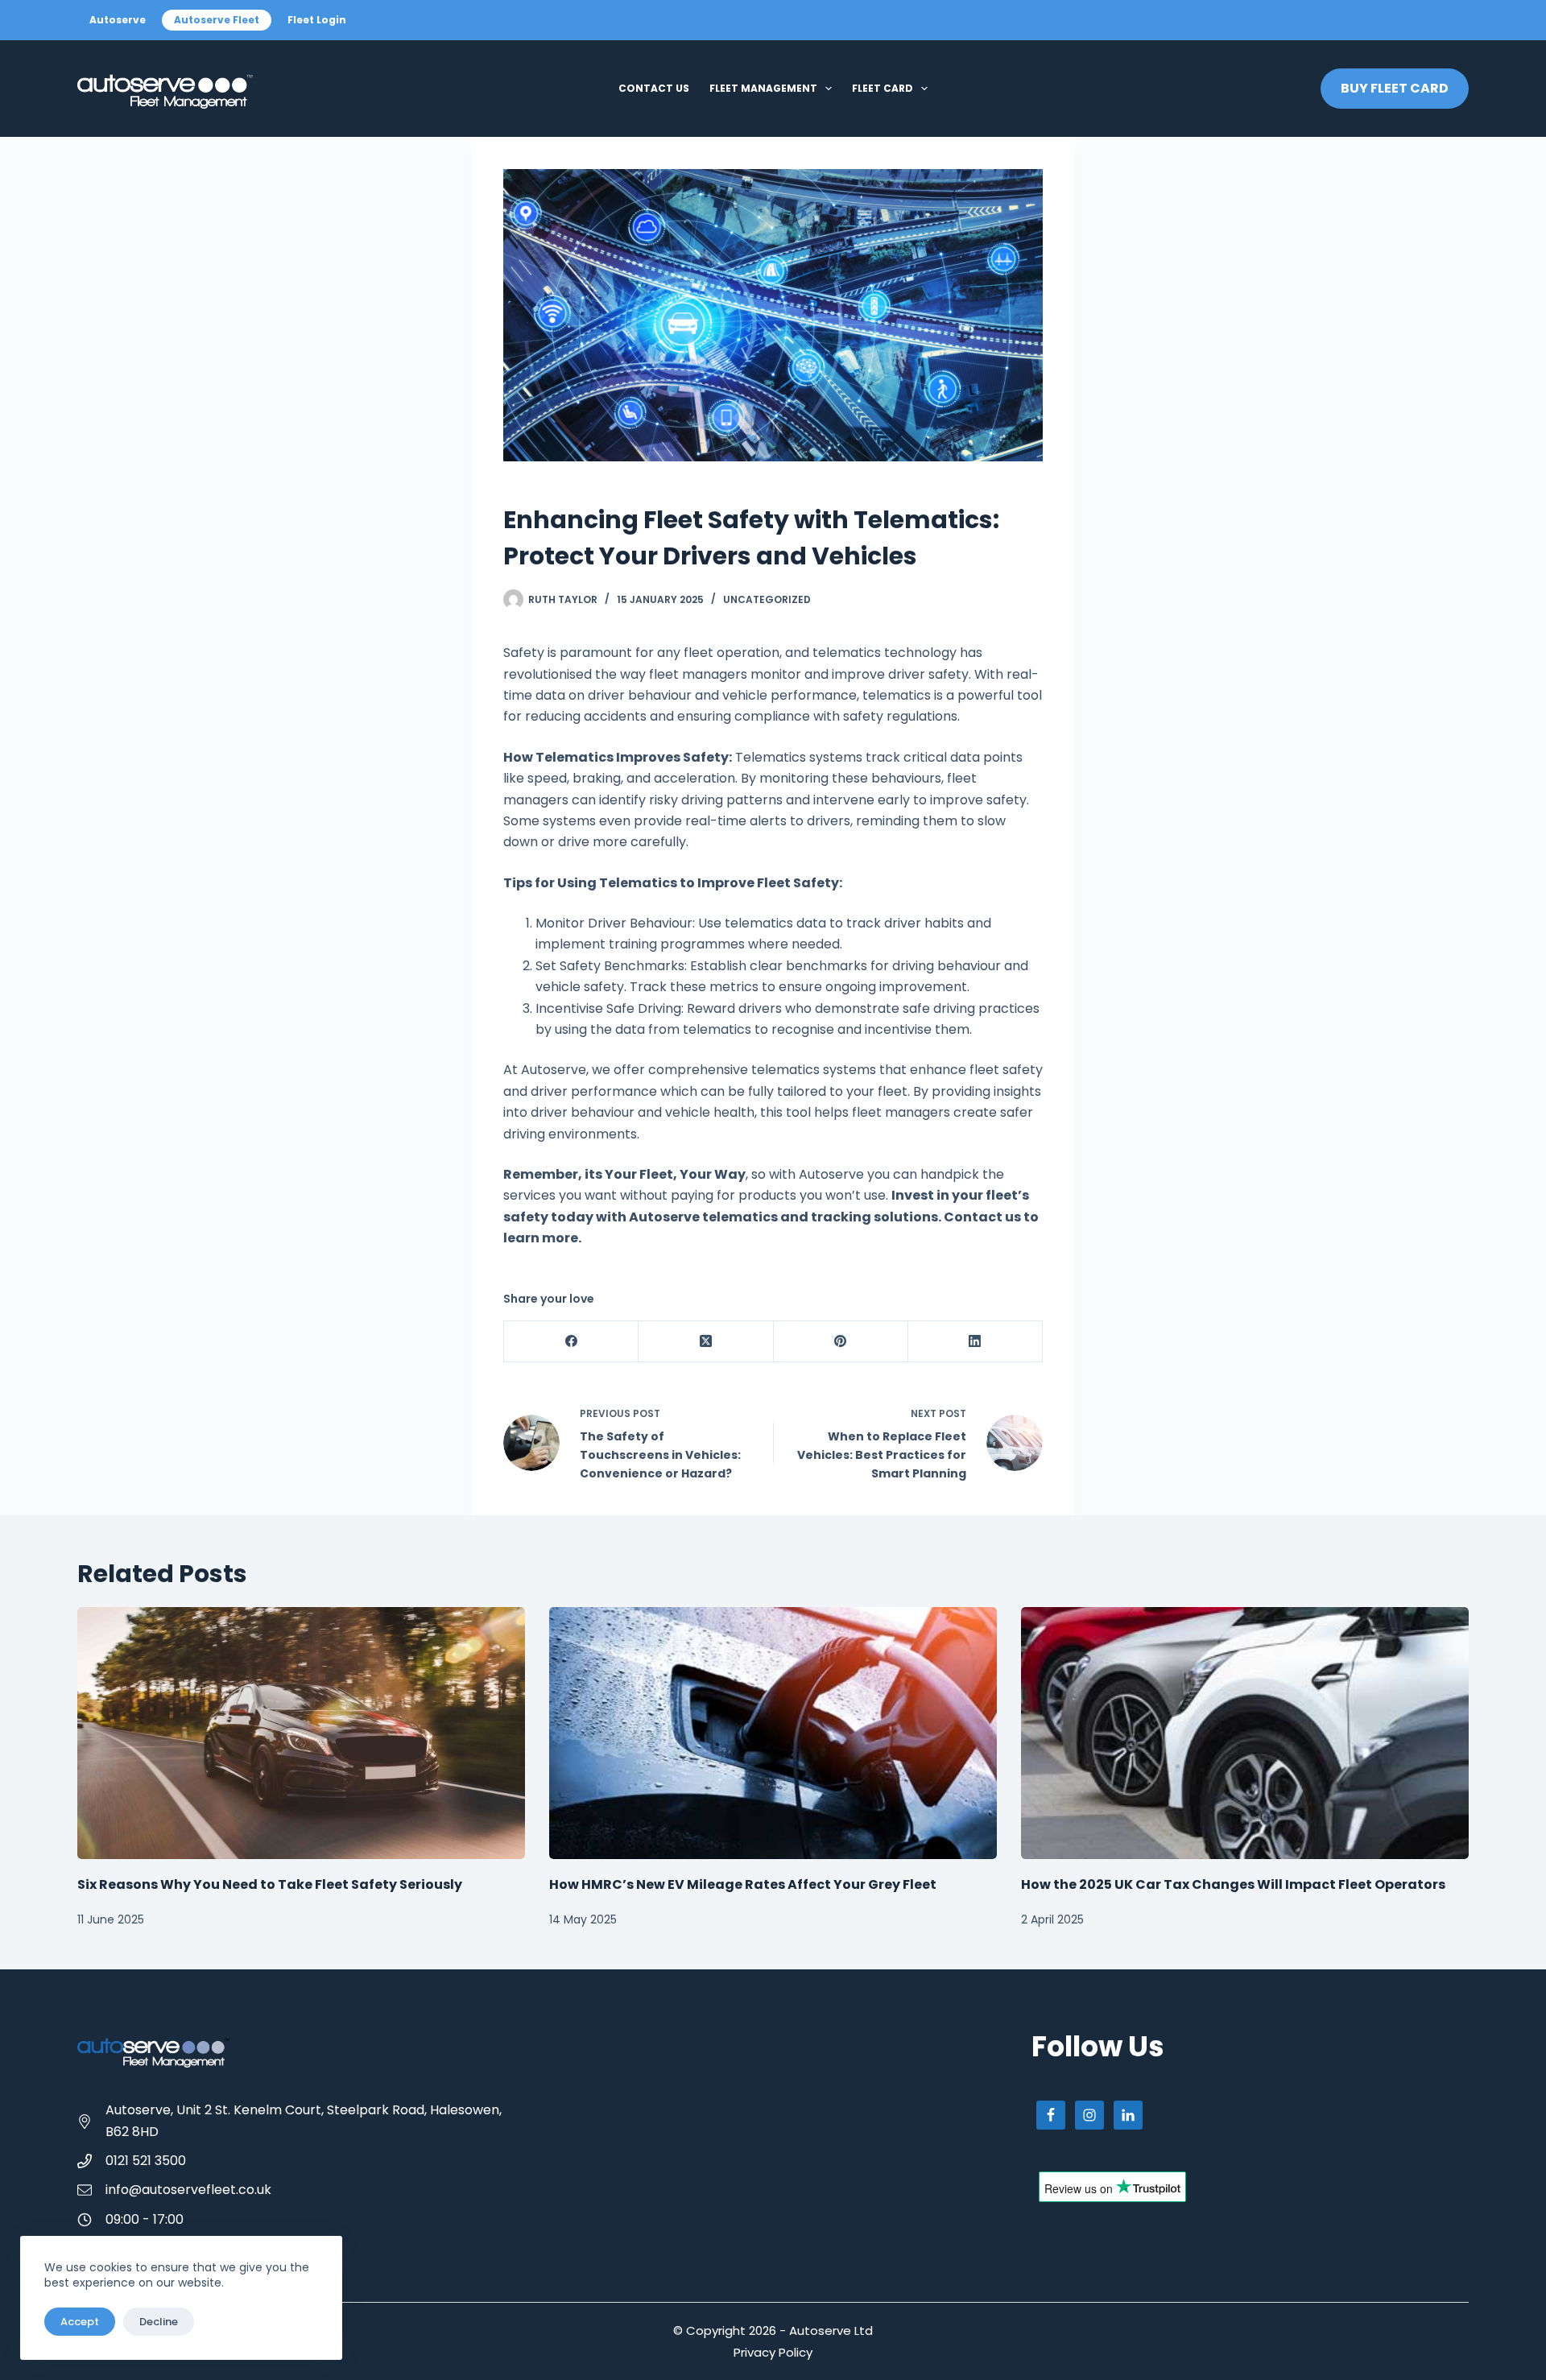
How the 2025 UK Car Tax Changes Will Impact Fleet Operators (1233, 1884)
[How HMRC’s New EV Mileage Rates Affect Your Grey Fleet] (773, 1733)
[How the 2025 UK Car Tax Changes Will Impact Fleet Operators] (1245, 1733)
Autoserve (118, 20)
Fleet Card (883, 88)
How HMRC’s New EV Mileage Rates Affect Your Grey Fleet (743, 1884)
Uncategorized (767, 599)
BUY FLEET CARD (1395, 88)
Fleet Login (317, 20)
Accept (80, 2322)
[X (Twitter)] (706, 1342)
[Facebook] (571, 1342)
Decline (159, 2322)
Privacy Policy (773, 2352)
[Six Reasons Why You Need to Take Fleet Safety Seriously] (301, 1733)
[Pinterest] (841, 1342)
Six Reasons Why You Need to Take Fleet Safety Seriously (270, 1884)
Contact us (654, 88)
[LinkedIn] (976, 1342)
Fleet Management (763, 88)
